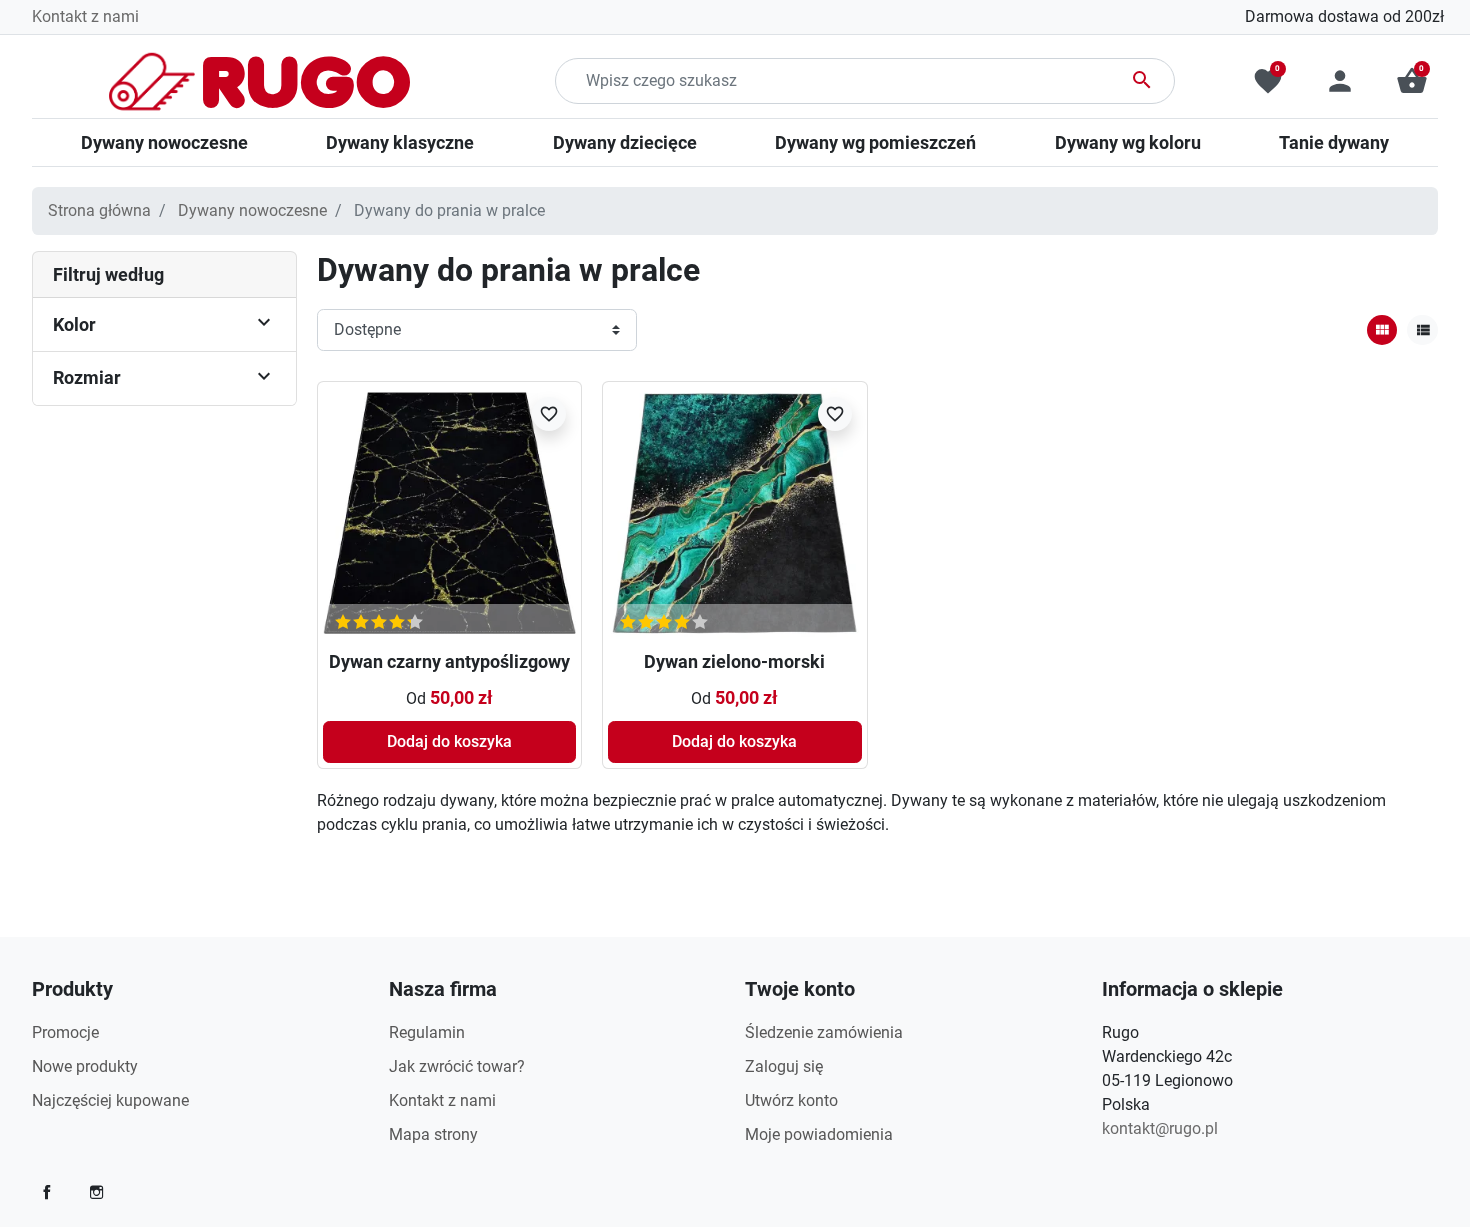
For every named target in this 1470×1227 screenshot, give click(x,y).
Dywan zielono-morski (734, 661)
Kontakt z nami (85, 16)
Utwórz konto (791, 1100)
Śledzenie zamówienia (824, 1032)
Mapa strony (433, 1134)
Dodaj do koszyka (449, 741)
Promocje (65, 1032)
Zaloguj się (784, 1066)
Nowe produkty (85, 1066)
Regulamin (427, 1032)
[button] (1412, 81)
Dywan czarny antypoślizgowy (449, 661)
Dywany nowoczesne (252, 210)
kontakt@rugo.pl (1160, 1128)
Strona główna (99, 210)
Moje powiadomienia (819, 1134)
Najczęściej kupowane (110, 1100)
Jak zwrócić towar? (457, 1066)
